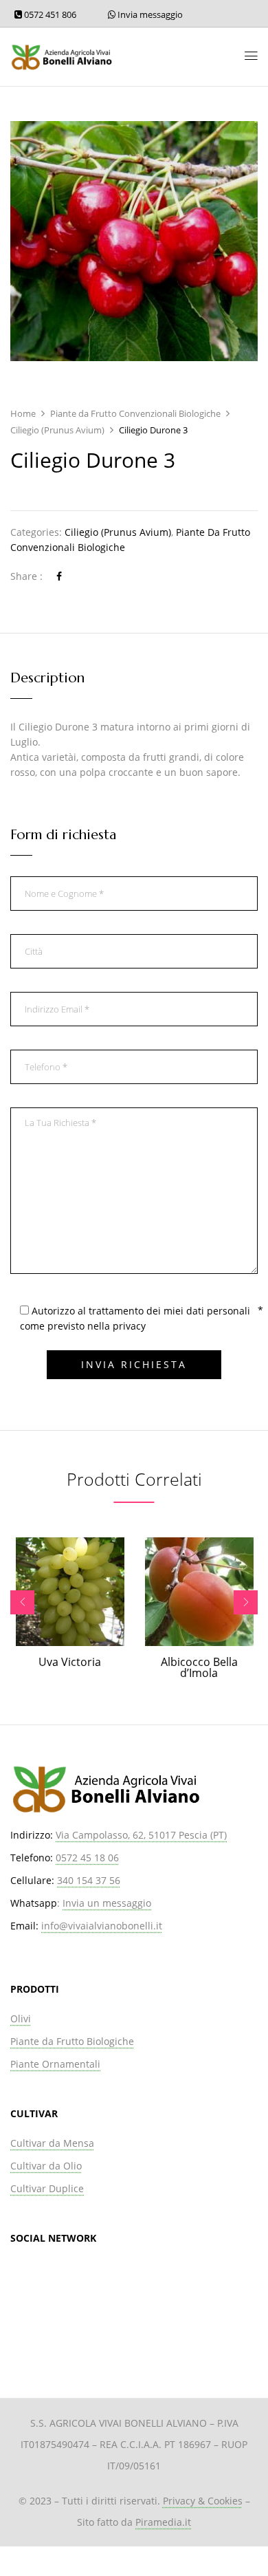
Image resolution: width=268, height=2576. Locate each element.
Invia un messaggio (107, 1903)
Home (23, 413)
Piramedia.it (163, 2522)
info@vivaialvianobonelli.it (102, 1926)
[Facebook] (59, 576)
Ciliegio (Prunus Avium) (57, 430)
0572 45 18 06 (87, 1858)
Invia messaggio (149, 14)
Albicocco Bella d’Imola (199, 1667)
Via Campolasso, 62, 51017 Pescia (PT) (141, 1835)
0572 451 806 (49, 14)
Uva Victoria (70, 1662)
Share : (26, 576)
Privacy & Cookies (203, 2501)
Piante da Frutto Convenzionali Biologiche (135, 413)
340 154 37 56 (89, 1880)
